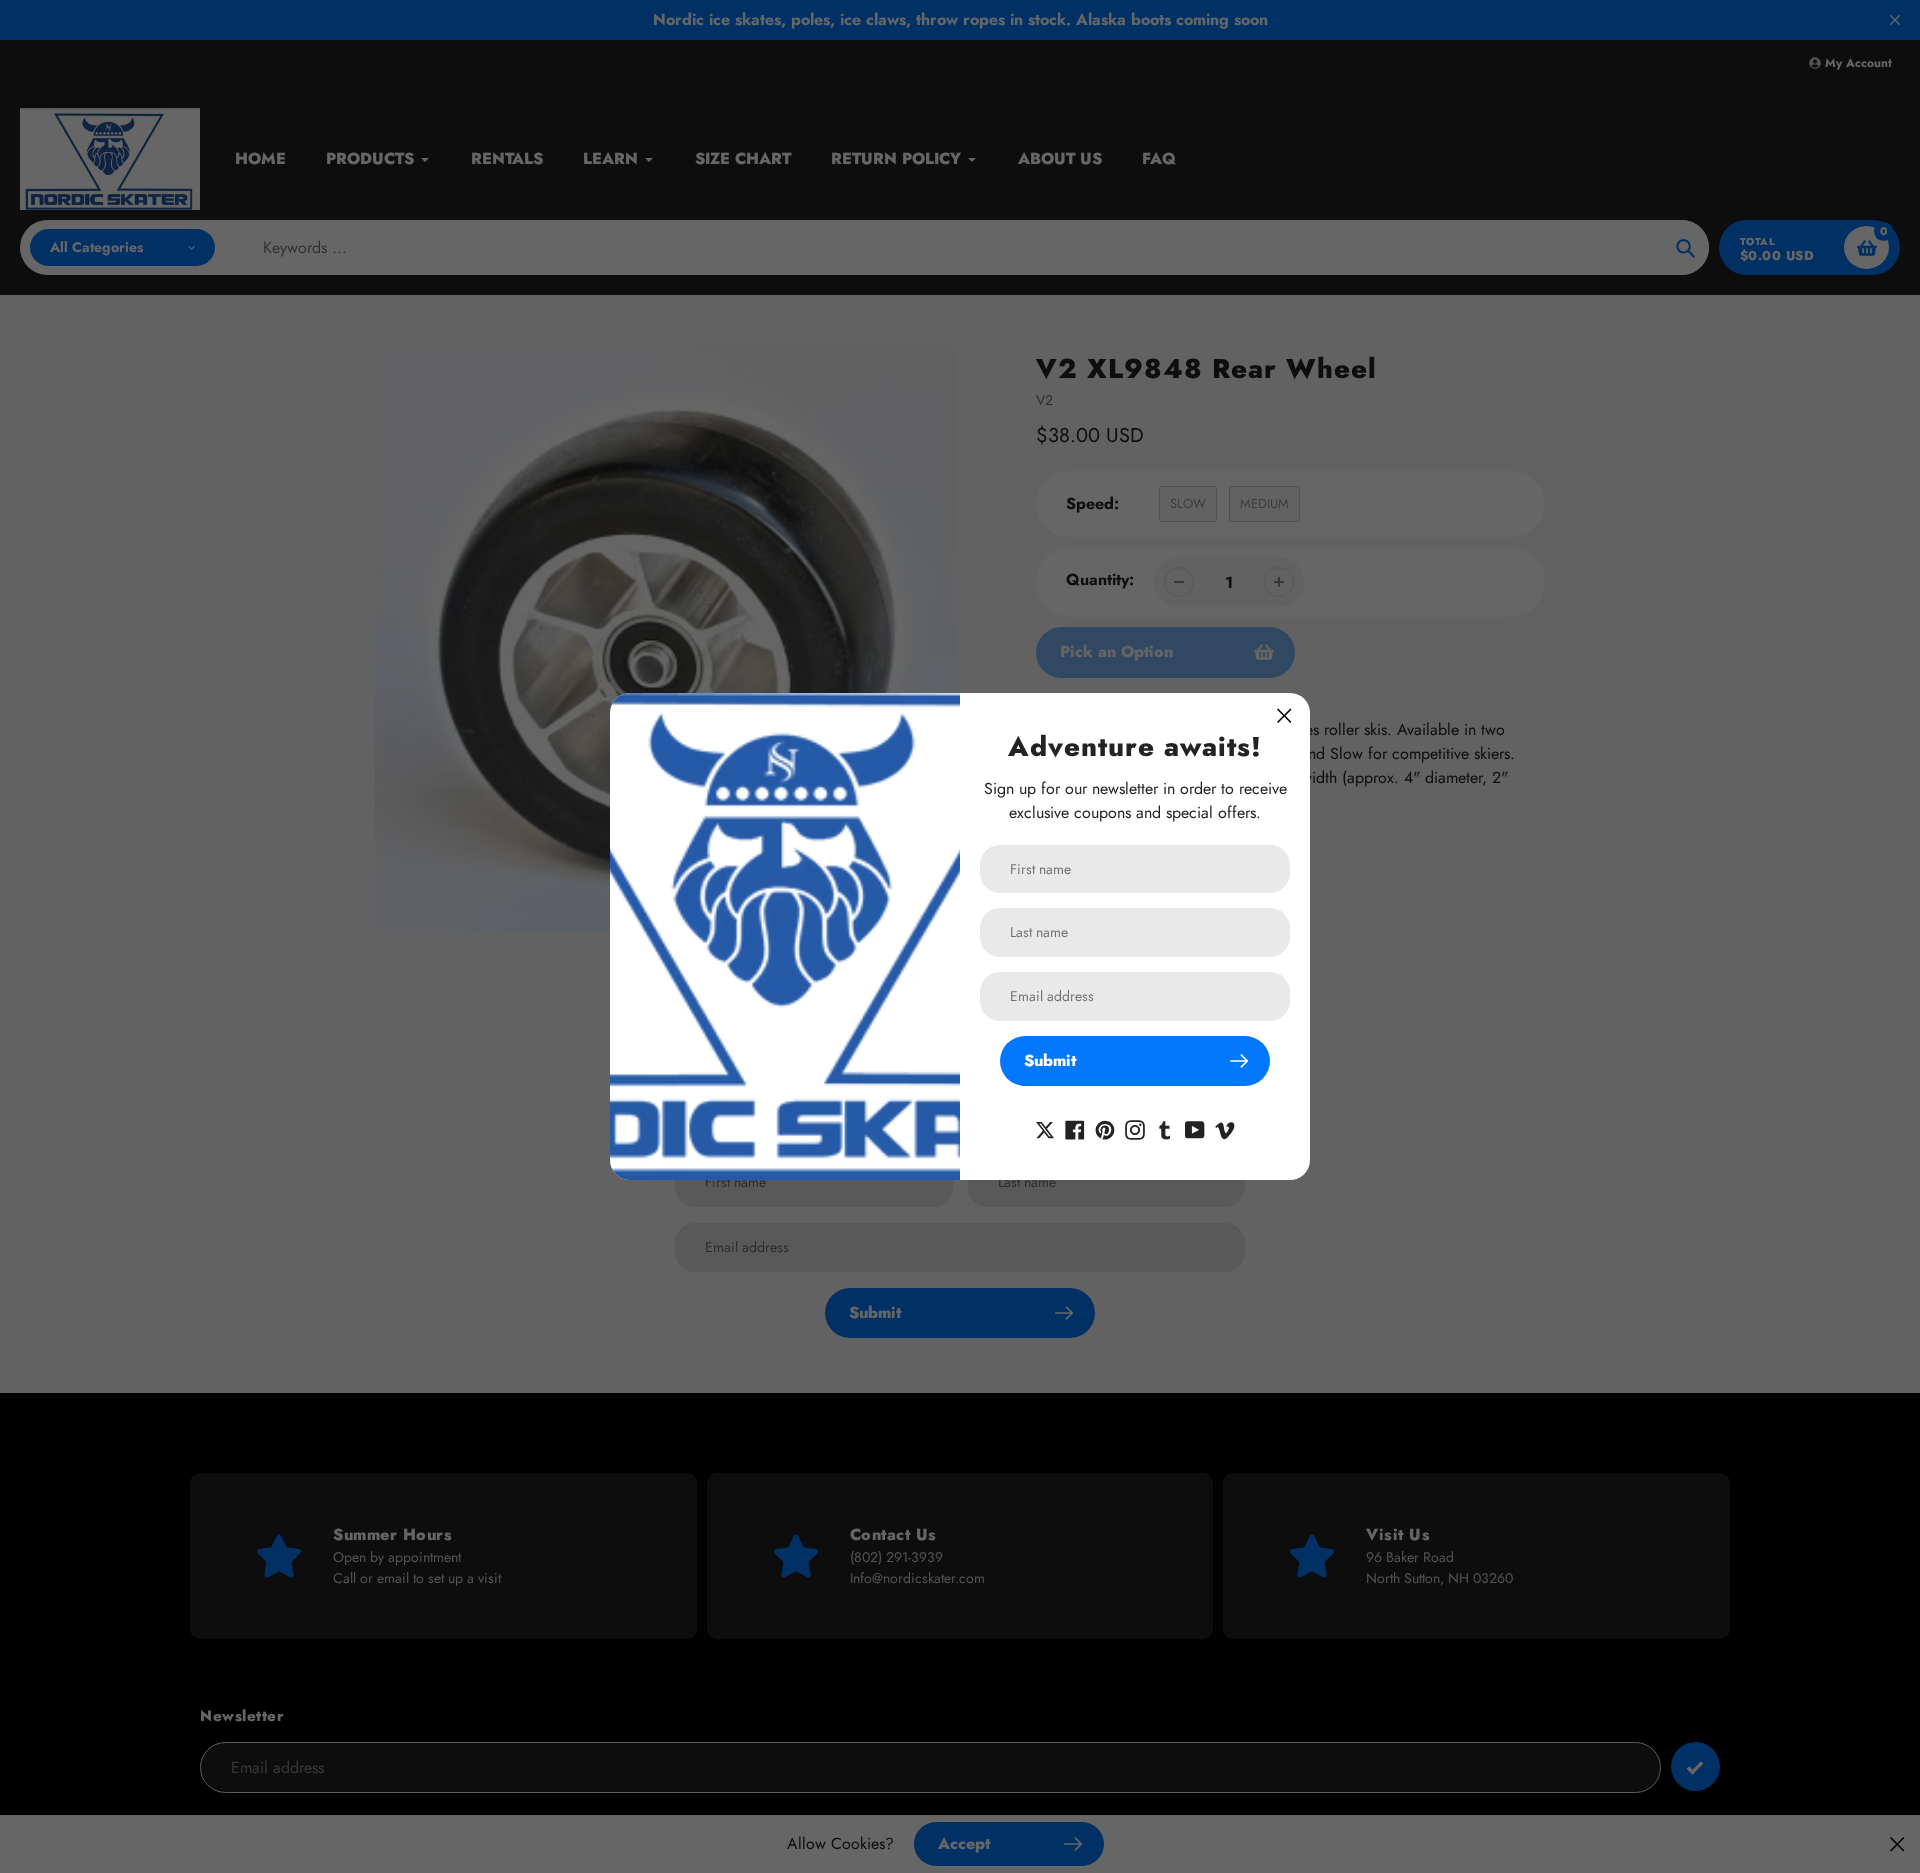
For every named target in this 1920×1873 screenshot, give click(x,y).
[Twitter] (1045, 1127)
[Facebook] (1075, 1127)
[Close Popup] (1284, 715)
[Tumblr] (1165, 1127)
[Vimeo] (1225, 1127)
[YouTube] (1195, 1127)
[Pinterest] (1105, 1127)
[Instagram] (1135, 1127)
